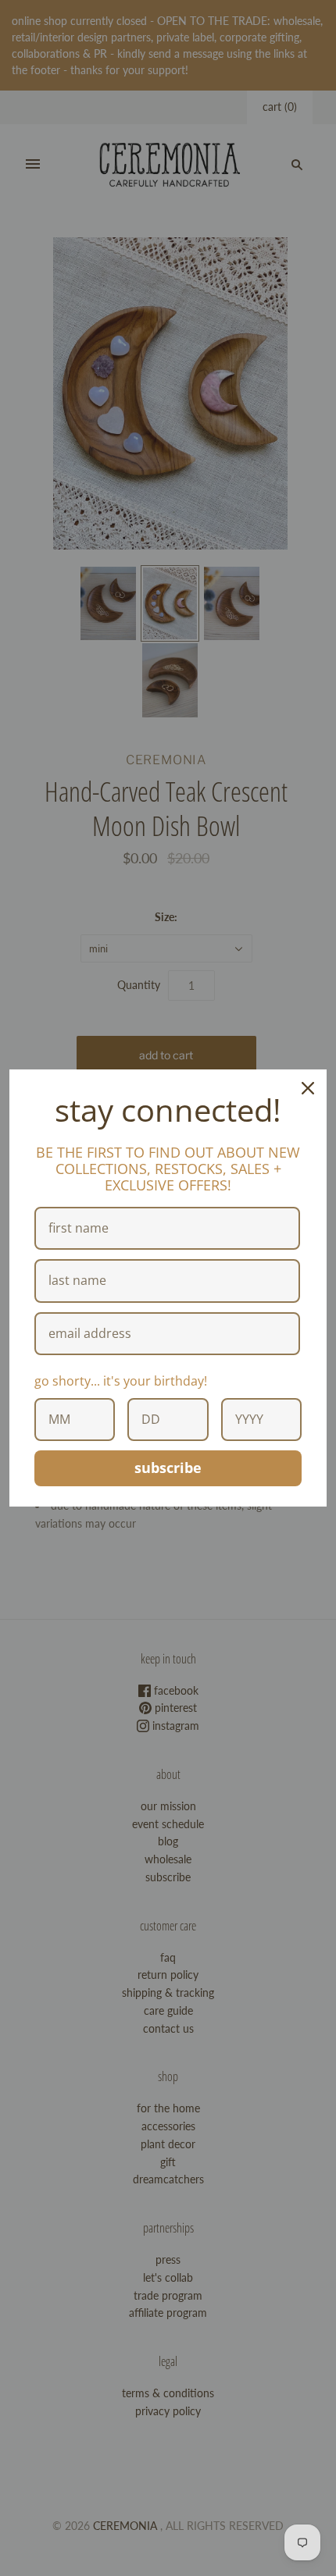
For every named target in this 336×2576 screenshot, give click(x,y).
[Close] (308, 1088)
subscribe (168, 1468)
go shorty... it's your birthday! (121, 1381)
